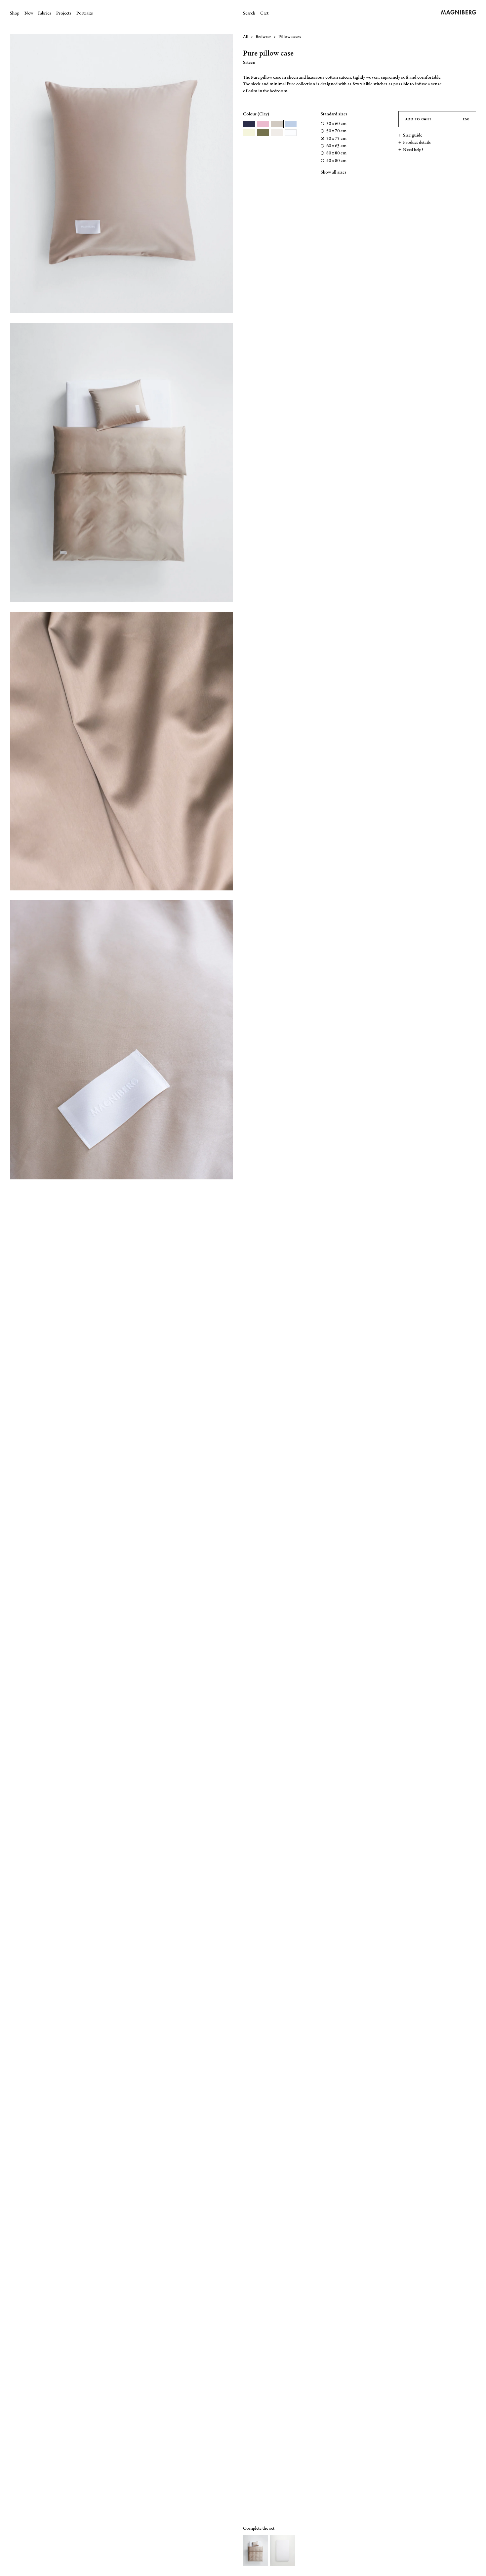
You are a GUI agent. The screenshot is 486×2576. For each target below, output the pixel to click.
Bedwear (263, 37)
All (246, 37)
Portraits (85, 14)
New (29, 14)
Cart (264, 14)
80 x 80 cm (336, 153)
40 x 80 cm (336, 161)
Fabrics (45, 14)
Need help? (413, 150)
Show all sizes (334, 173)
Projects (64, 14)
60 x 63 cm (336, 146)
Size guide (413, 136)
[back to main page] (464, 13)
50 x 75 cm (336, 139)
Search (249, 14)
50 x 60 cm (336, 124)
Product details (417, 143)
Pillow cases (290, 37)
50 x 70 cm (336, 131)
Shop (15, 14)
